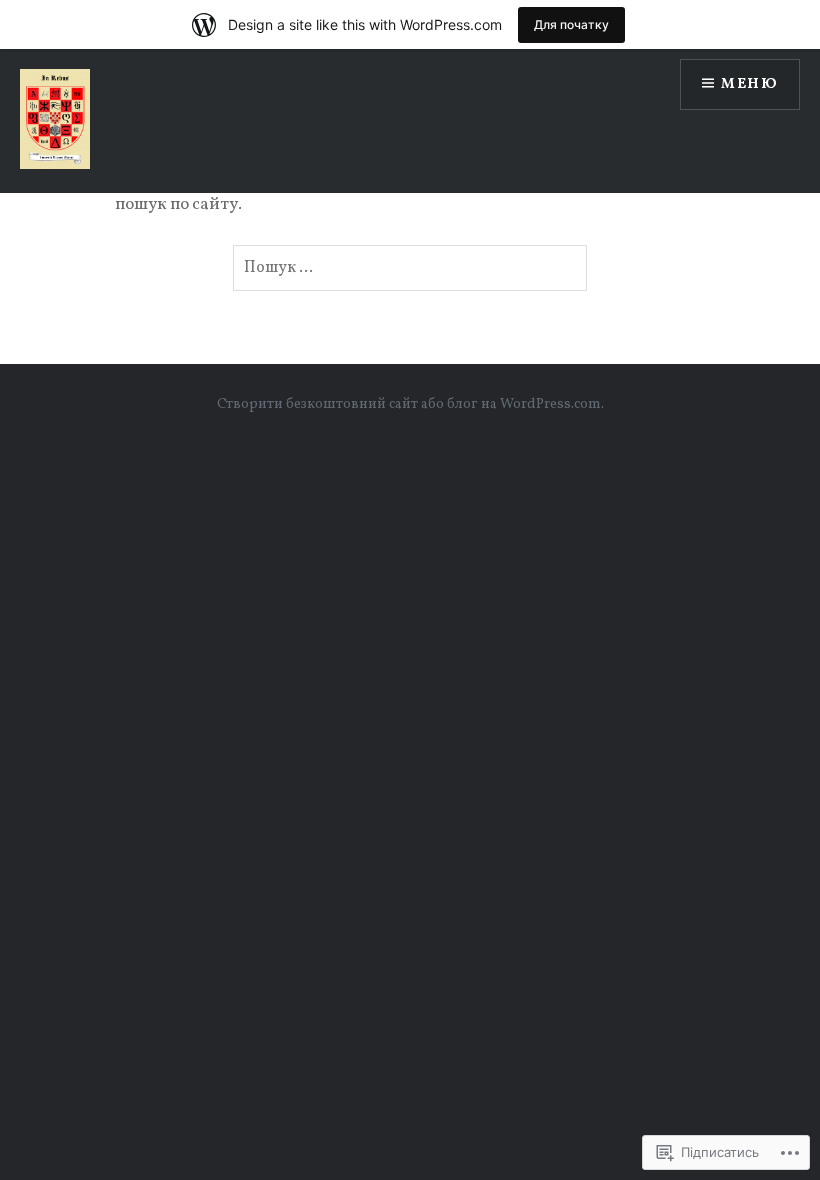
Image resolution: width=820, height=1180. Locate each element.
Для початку (571, 24)
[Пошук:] (410, 268)
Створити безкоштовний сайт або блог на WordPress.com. (410, 404)
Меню (749, 84)
